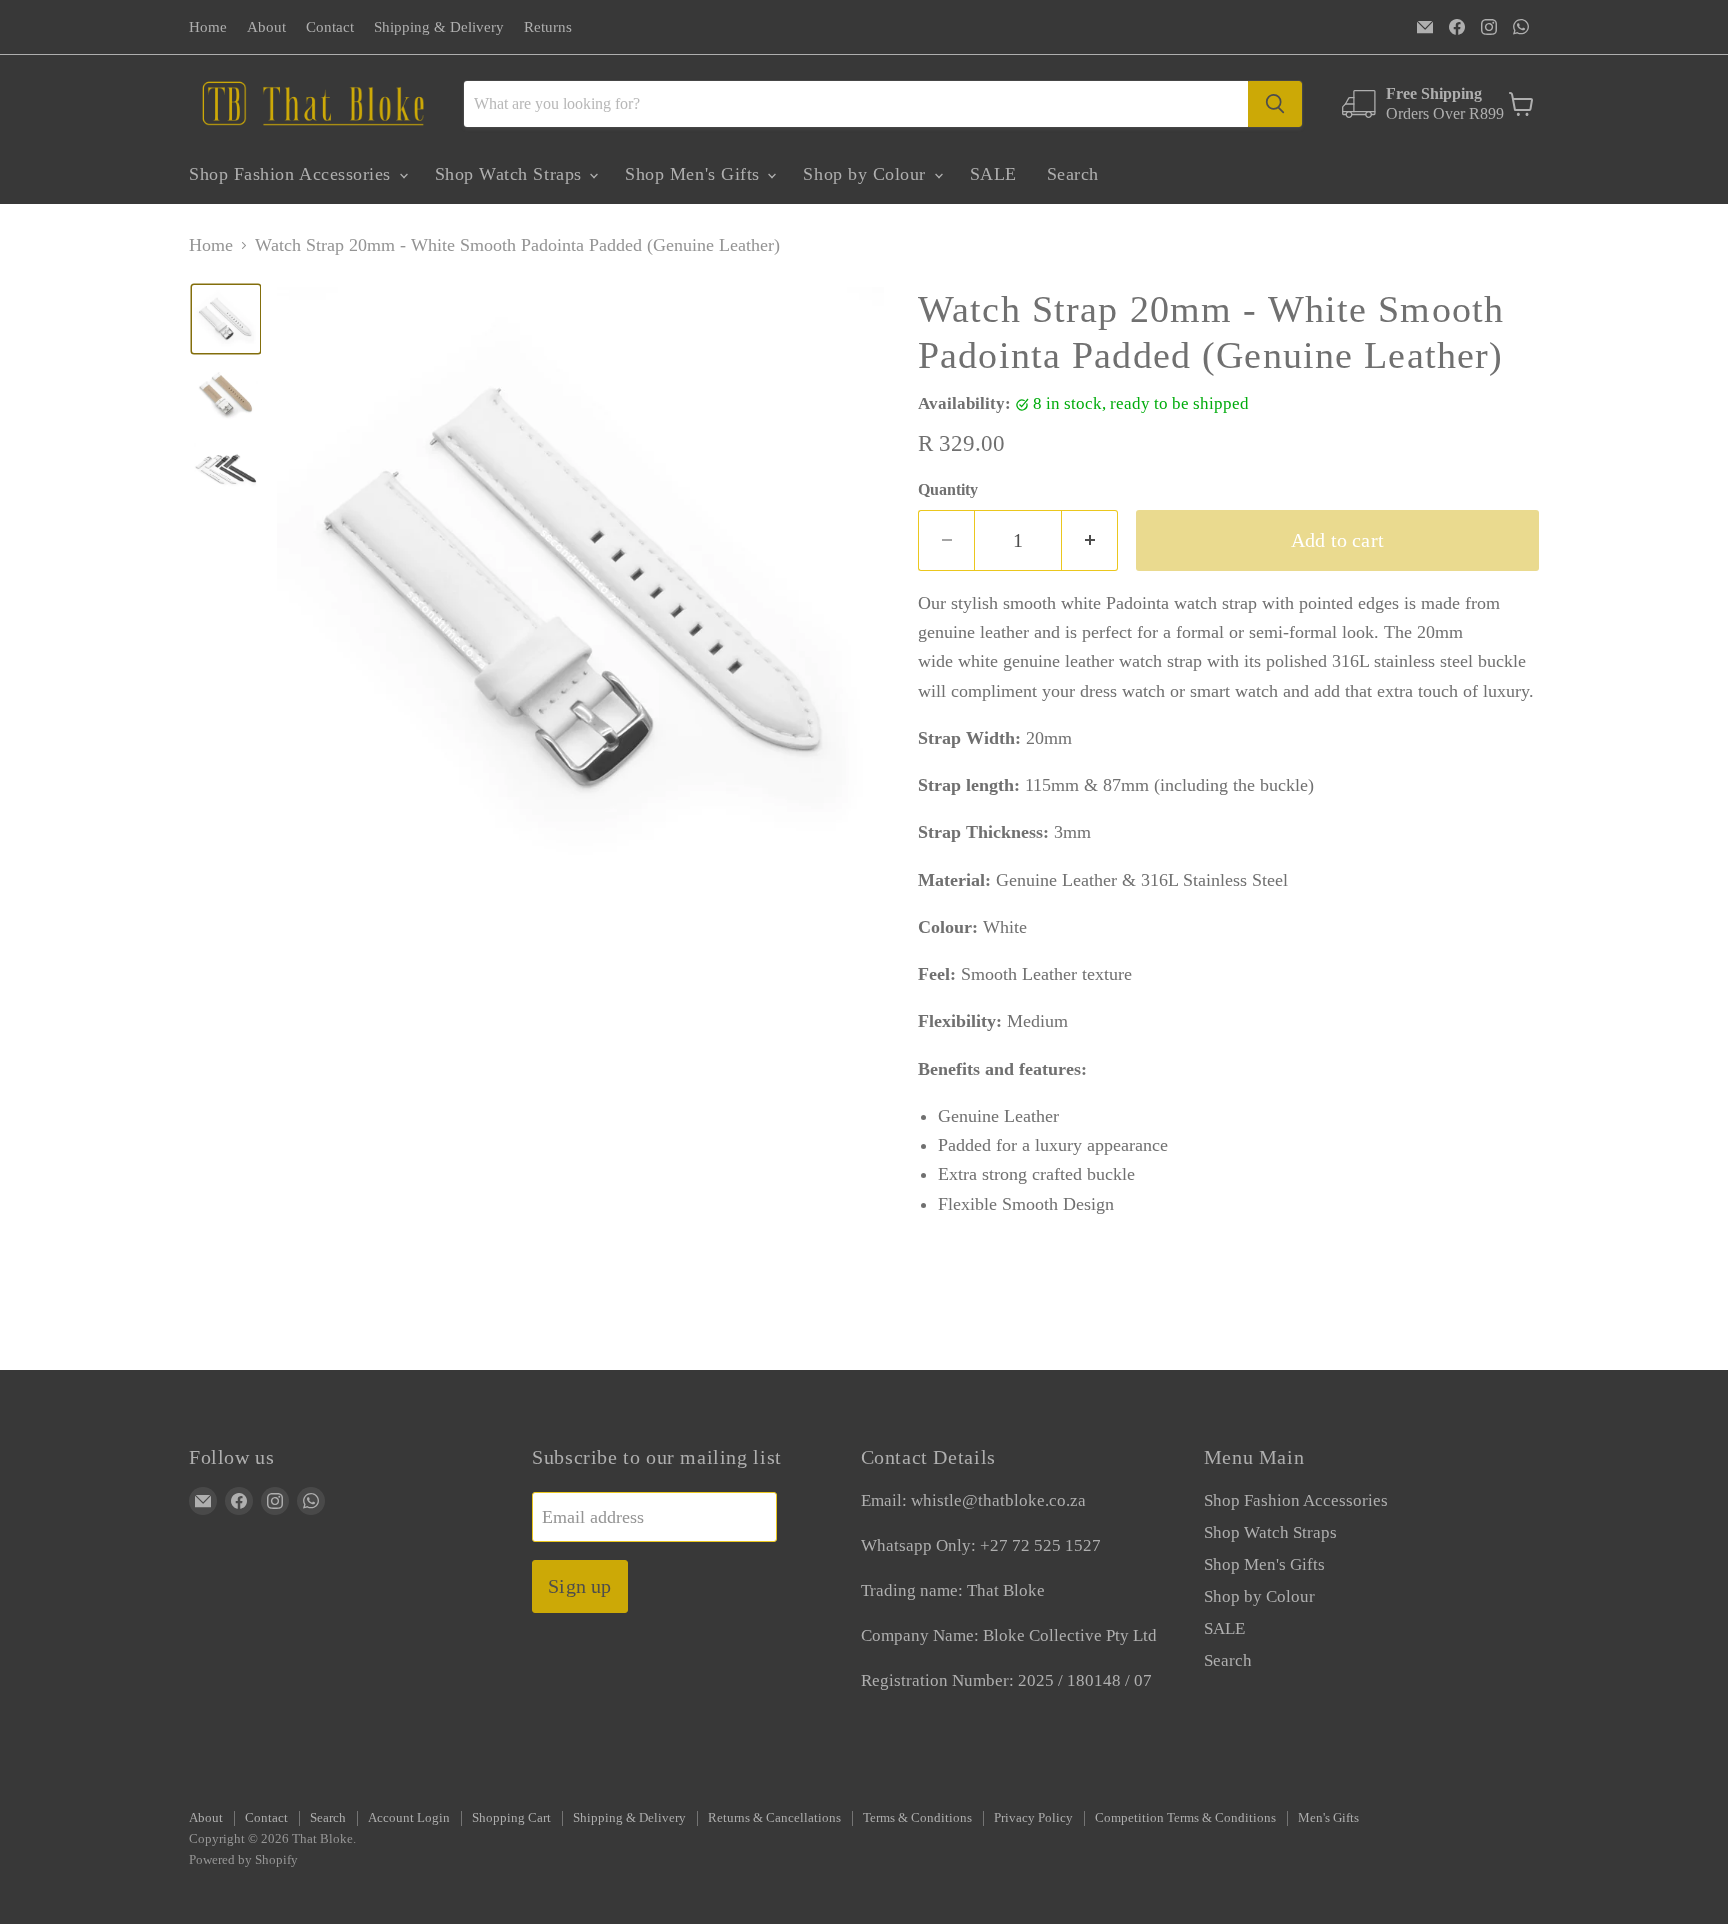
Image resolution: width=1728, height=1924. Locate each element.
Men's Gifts (1328, 1817)
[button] (226, 319)
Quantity (948, 489)
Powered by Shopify (243, 1859)
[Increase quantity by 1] (1090, 540)
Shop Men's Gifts (695, 174)
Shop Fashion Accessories (293, 174)
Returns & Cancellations (774, 1817)
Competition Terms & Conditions (1185, 1817)
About (266, 27)
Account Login (409, 1817)
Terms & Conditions (917, 1817)
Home (208, 27)
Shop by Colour (867, 174)
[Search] (1275, 104)
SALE (993, 174)
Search (1073, 174)
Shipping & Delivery (439, 27)
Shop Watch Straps (511, 174)
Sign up (579, 1586)
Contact (330, 27)
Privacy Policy (1033, 1817)
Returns (548, 27)
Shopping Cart (511, 1817)
